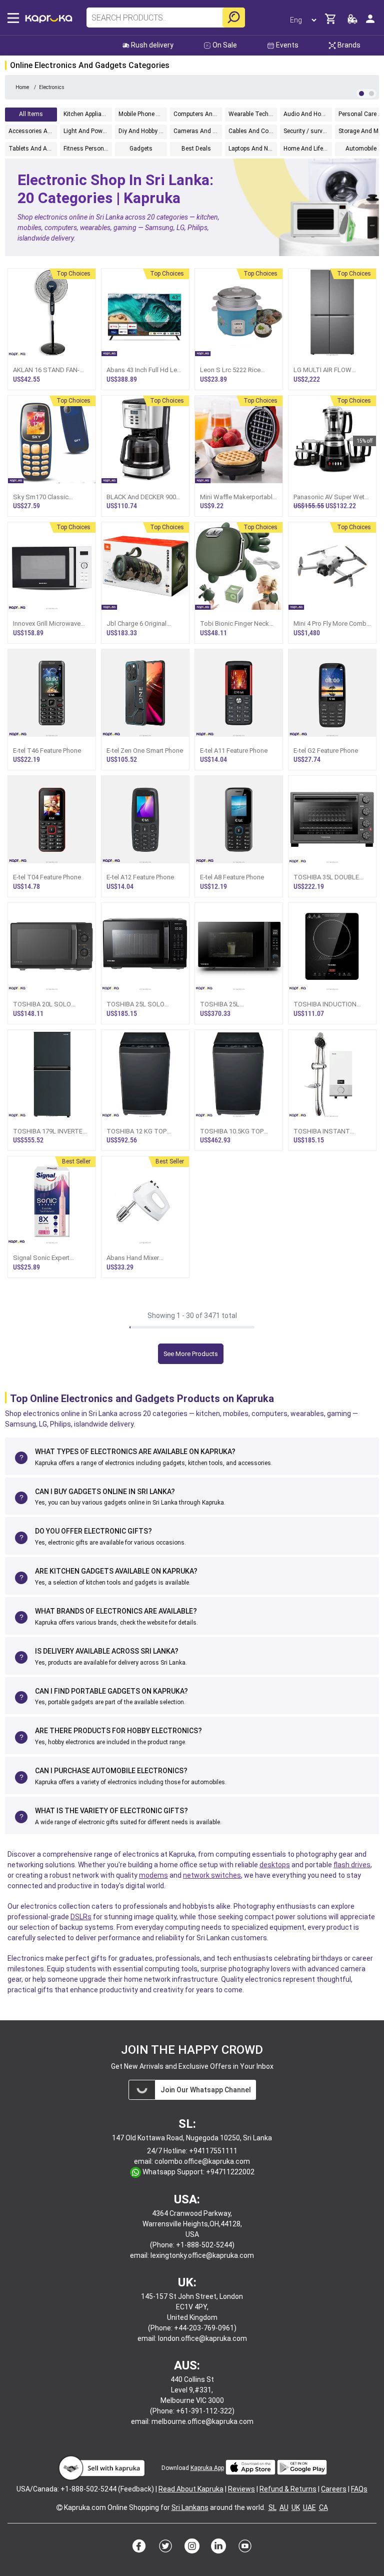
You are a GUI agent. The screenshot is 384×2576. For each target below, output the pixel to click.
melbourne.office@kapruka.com (202, 2421)
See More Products (191, 1354)
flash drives (352, 1865)
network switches (212, 1875)
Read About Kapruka (191, 2489)
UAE (309, 2507)
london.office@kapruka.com (202, 2338)
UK (296, 2507)
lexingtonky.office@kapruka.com (202, 2255)
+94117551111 (213, 2151)
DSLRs (81, 1917)
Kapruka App (207, 2468)
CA (323, 2507)
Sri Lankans (190, 2507)
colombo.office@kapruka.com (202, 2161)
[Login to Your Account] (370, 23)
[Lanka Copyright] (59, 2507)
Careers (334, 2489)
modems (153, 1875)
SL (272, 2507)
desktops (275, 1865)
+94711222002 (230, 2172)
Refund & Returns (288, 2489)
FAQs (359, 2489)
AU (284, 2507)
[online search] (234, 18)
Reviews (241, 2489)
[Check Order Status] (352, 22)
